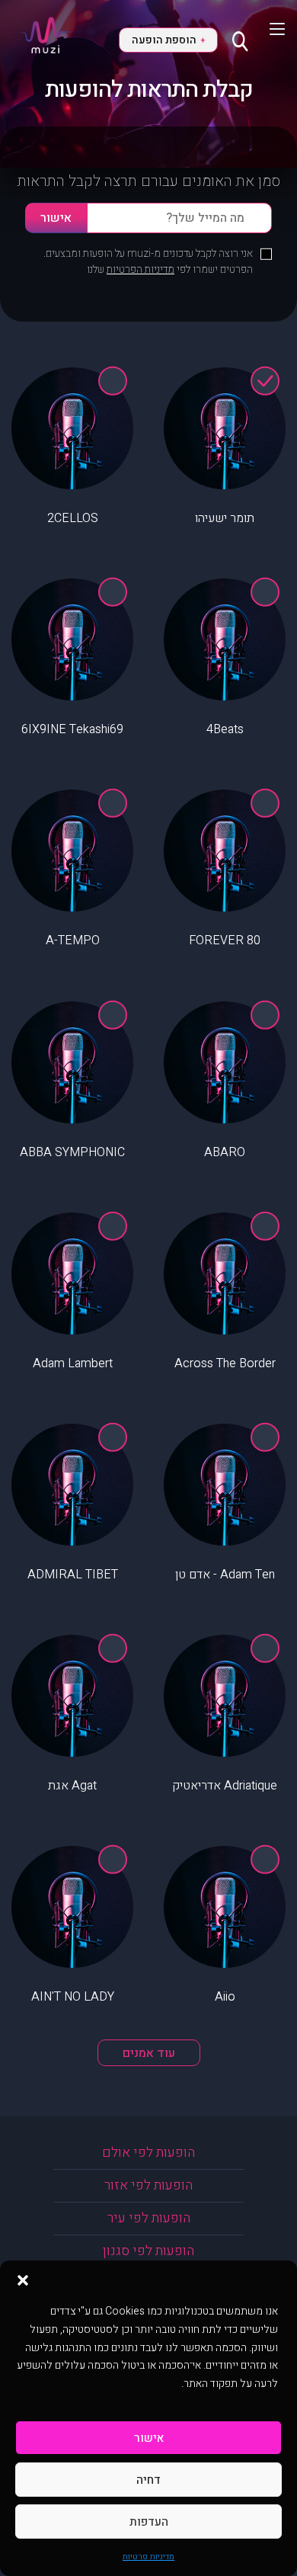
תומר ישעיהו (225, 518)
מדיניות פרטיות (148, 2557)
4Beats (225, 729)
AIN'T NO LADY (73, 1997)
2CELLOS (73, 518)
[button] (23, 2280)
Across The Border (225, 1363)
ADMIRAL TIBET (73, 1575)
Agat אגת (72, 1786)
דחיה (148, 2480)
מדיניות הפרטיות (141, 269)
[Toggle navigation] (268, 29)
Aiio (225, 1997)
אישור (149, 2438)
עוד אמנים (149, 2053)
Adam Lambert (73, 1363)
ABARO (225, 1152)
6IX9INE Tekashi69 (72, 729)
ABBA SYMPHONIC (72, 1152)
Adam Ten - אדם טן (225, 1575)
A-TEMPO (73, 940)
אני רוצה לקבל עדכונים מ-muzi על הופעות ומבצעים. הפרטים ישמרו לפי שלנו (148, 261)
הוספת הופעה (168, 40)
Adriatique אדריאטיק (225, 1786)
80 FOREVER (225, 940)
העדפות (149, 2522)
